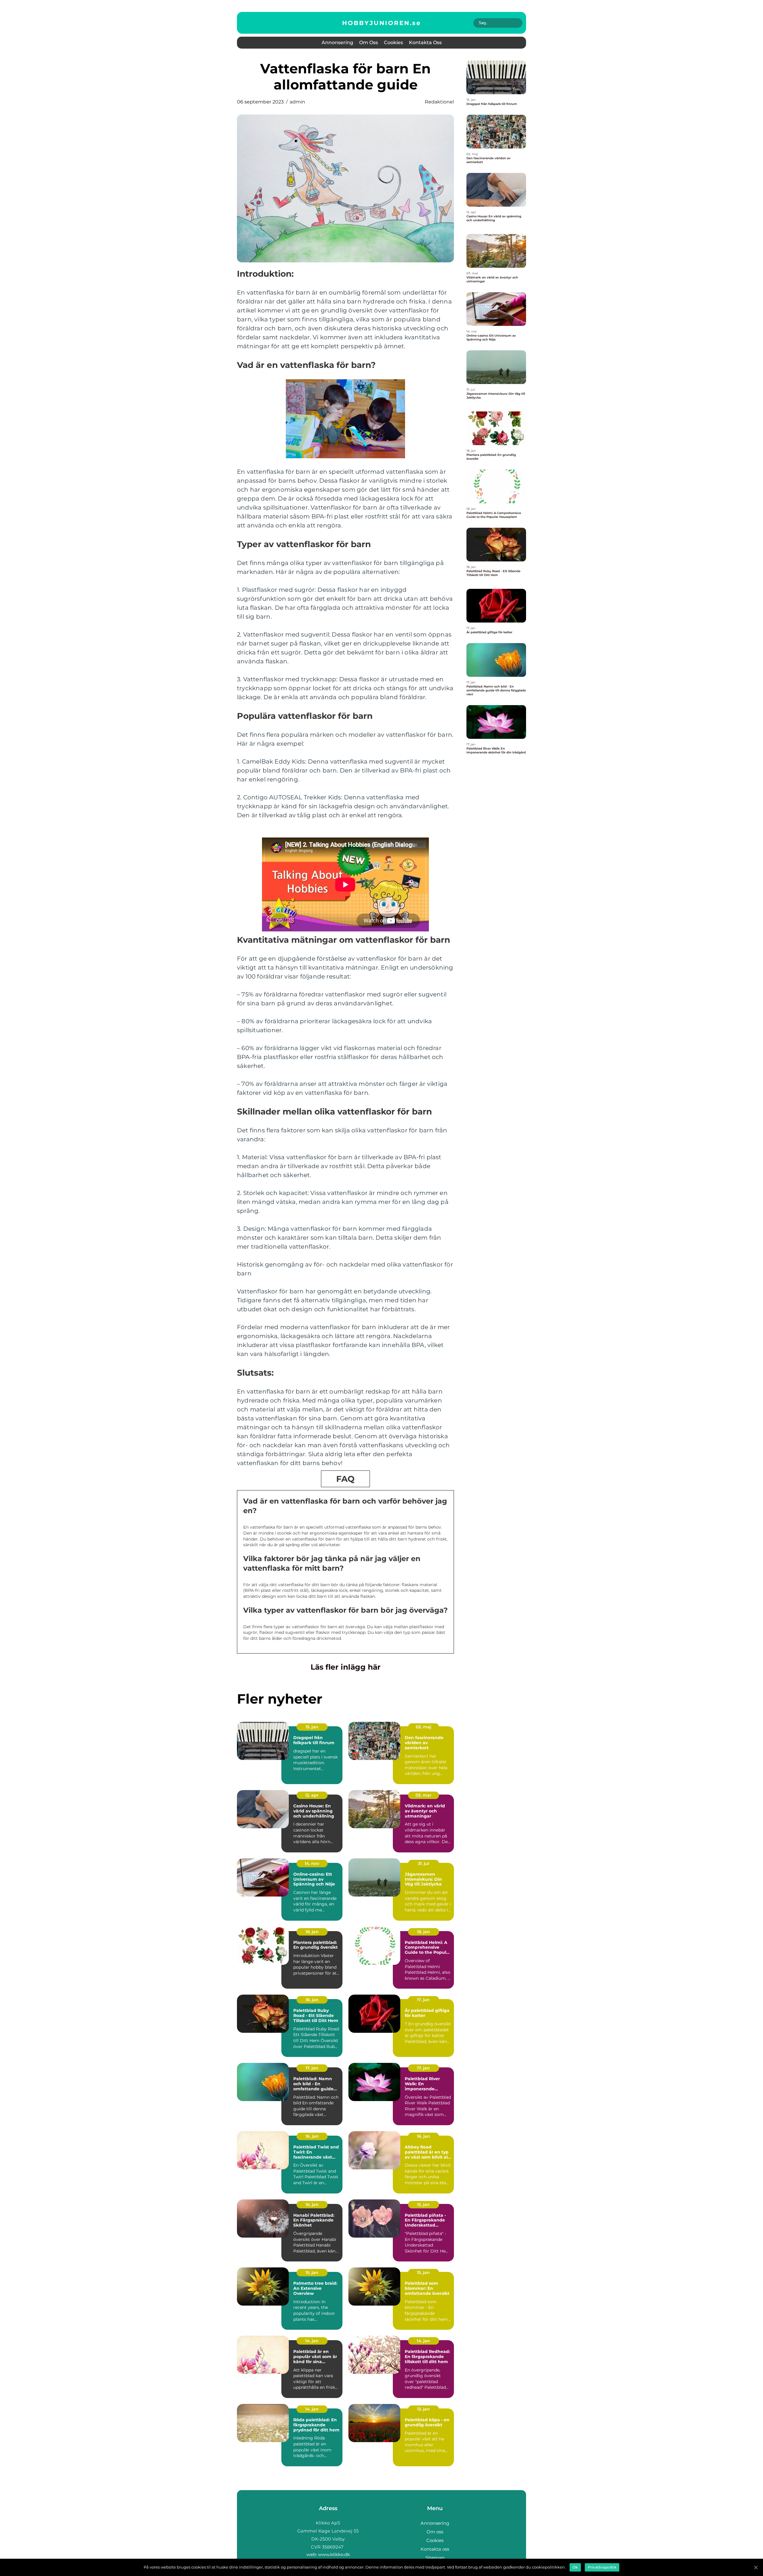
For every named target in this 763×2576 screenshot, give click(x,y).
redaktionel (439, 102)
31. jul (424, 1863)
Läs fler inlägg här (346, 1667)
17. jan (423, 2000)
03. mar (424, 1795)
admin (297, 102)
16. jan (312, 2136)
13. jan (423, 2409)
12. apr (312, 1795)
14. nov (312, 1863)
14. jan (312, 2341)
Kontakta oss (425, 42)
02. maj (424, 1727)
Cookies (393, 42)
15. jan (312, 1727)
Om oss (369, 42)
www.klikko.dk (334, 2554)
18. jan (312, 1932)
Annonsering (337, 42)
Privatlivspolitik (602, 2567)
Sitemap (435, 2558)
